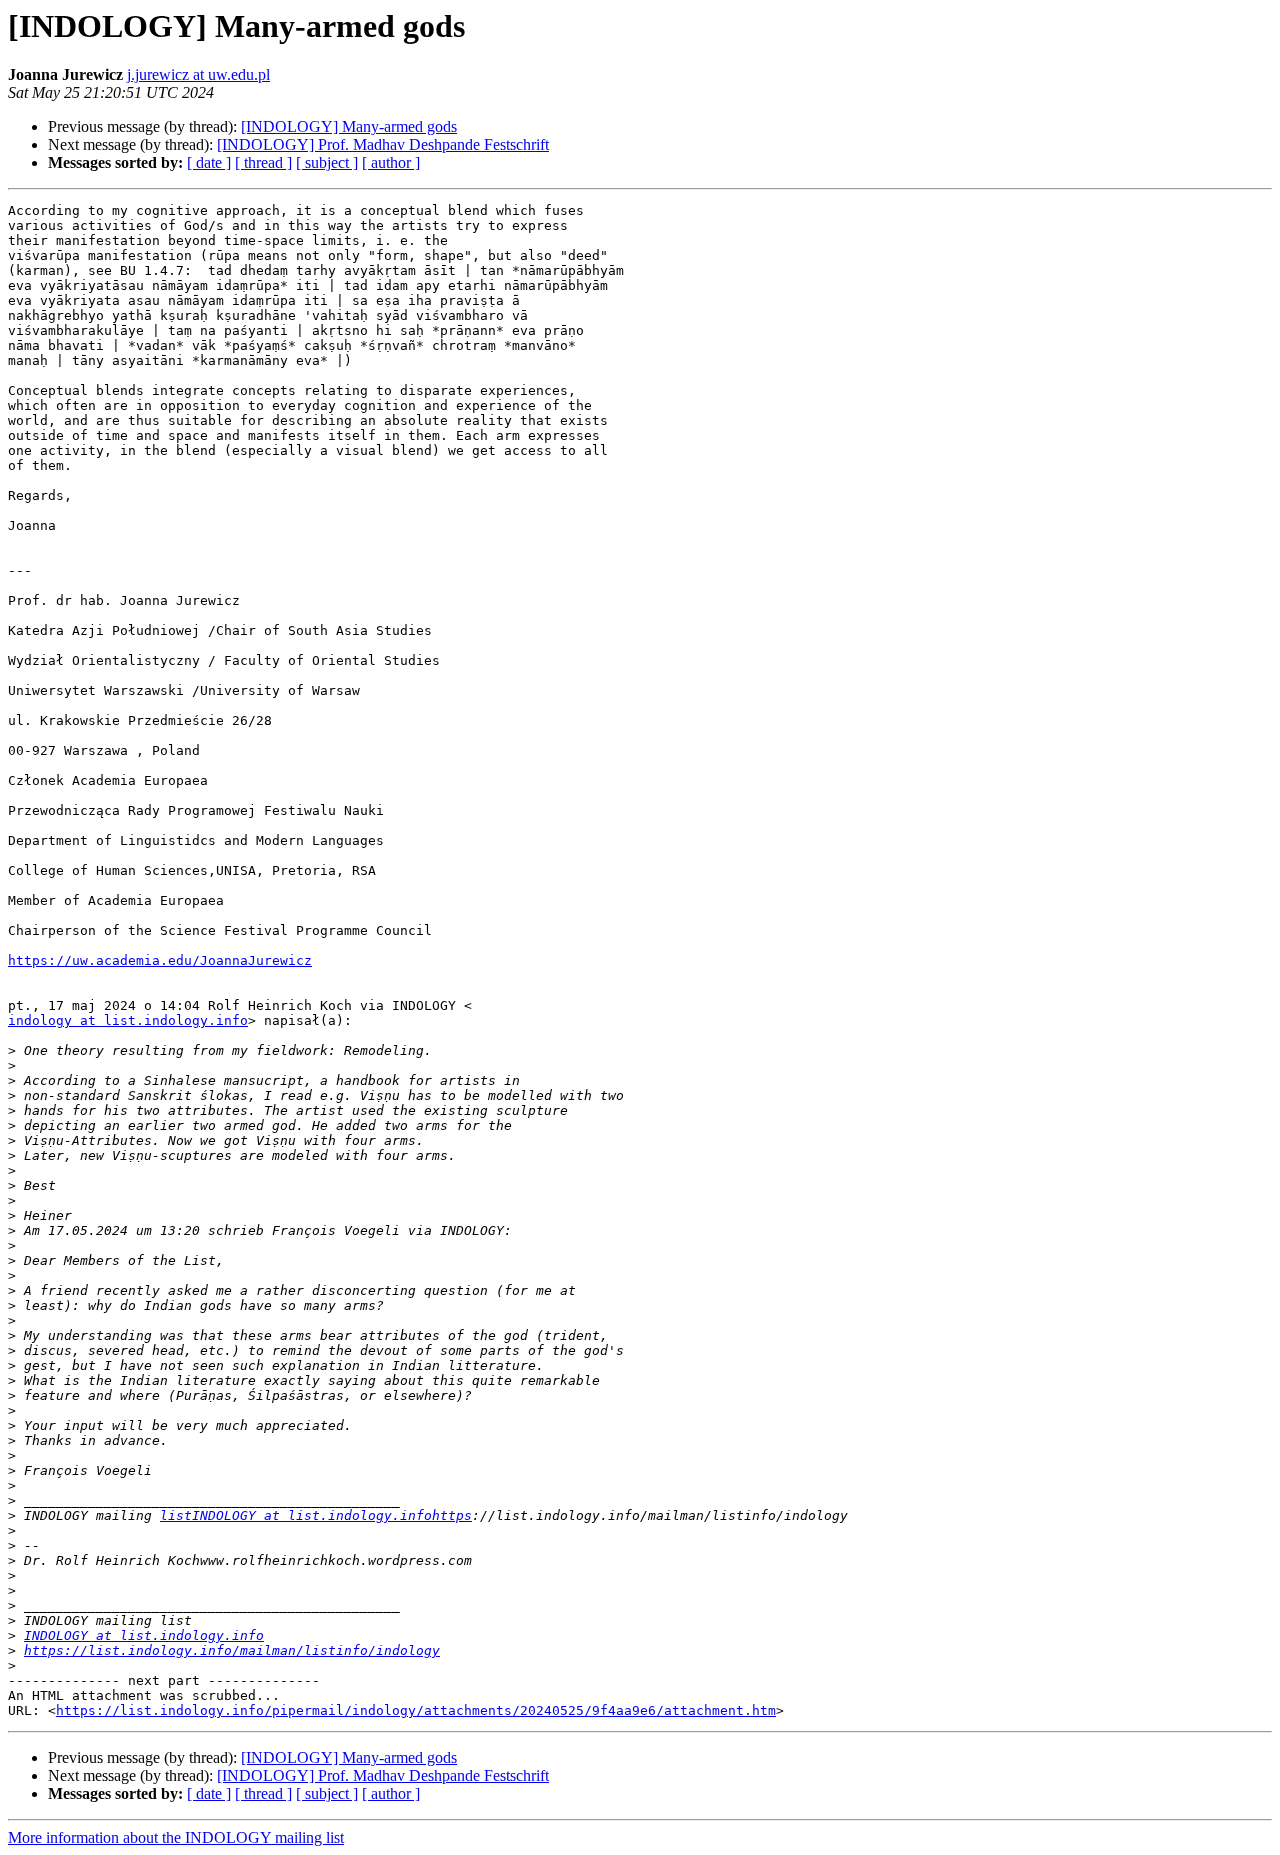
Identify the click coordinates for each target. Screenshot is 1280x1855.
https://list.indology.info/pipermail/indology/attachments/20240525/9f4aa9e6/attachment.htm (416, 1710)
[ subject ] (327, 162)
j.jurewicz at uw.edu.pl (198, 74)
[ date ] (209, 162)
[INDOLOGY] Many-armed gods (349, 126)
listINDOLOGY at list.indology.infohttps (316, 1515)
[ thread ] (263, 162)
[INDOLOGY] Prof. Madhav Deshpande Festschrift (383, 144)
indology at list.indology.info (128, 1020)
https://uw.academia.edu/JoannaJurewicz (160, 960)
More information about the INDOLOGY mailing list (176, 1837)
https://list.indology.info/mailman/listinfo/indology (232, 1650)
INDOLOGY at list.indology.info (144, 1635)
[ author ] (391, 162)
